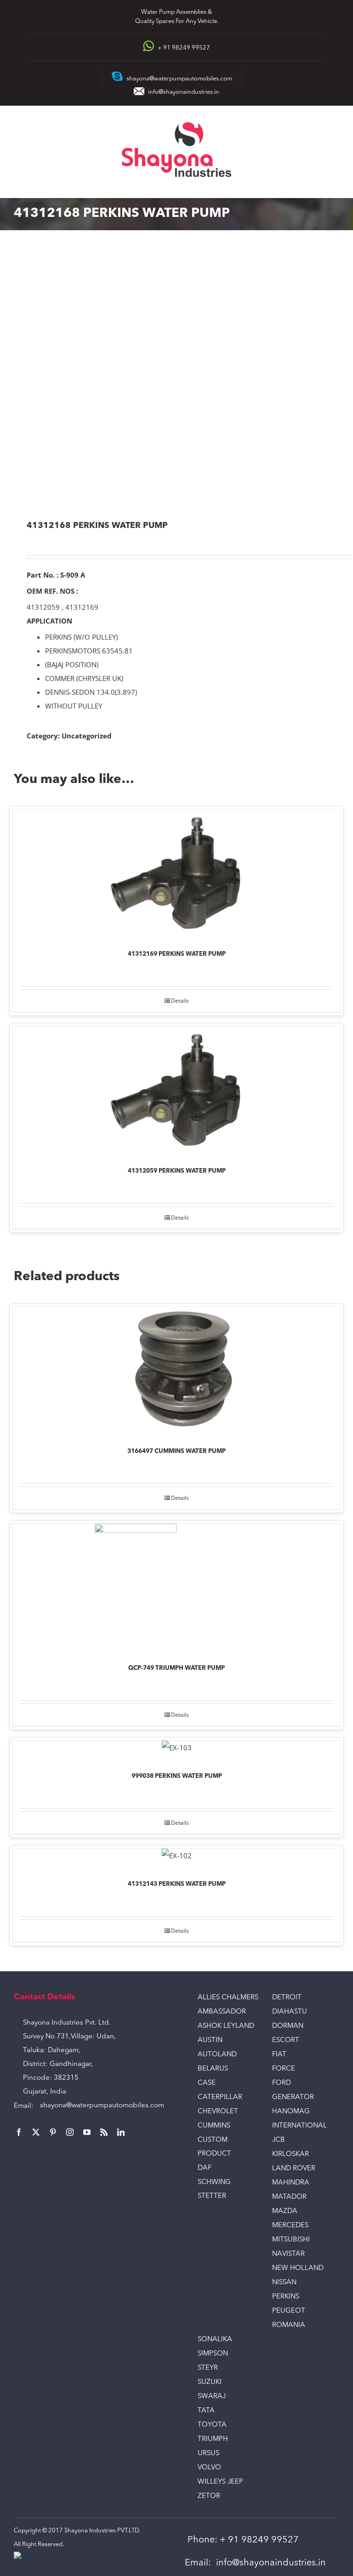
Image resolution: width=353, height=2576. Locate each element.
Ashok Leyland (226, 2026)
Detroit (287, 1998)
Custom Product (214, 2147)
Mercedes (290, 2226)
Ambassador (222, 2012)
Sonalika (215, 2340)
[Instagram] (70, 2132)
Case (207, 2083)
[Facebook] (19, 2132)
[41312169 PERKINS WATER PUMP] (176, 873)
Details (180, 1001)
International (299, 2126)
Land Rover (294, 2169)
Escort (286, 2040)
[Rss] (104, 2132)
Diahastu (290, 2012)
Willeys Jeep (220, 2482)
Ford (282, 2083)
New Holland (298, 2268)
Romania (289, 2325)
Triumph (213, 2439)
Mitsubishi (291, 2240)
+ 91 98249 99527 (259, 2540)
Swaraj (212, 2397)
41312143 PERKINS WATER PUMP (177, 1884)
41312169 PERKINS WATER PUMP (177, 954)
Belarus (213, 2069)
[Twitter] (36, 2132)
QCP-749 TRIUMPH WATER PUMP (176, 1668)
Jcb (279, 2140)
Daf (205, 2168)
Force (284, 2069)
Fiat (279, 2055)
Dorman (288, 2026)
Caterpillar (220, 2097)
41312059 (43, 607)
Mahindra (291, 2183)
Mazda (285, 2211)
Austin (210, 2040)
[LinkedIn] (121, 2132)
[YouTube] (87, 2132)
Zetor (209, 2496)
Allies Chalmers (228, 1998)
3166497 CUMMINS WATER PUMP (176, 1451)
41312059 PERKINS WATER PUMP (177, 1171)
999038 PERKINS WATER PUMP (177, 1776)
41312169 (82, 607)
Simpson (213, 2354)
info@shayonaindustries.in (184, 92)
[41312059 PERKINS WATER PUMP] (176, 1090)
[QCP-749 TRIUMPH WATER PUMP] (176, 1587)
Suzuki (210, 2382)
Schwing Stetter (214, 2189)
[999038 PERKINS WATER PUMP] (176, 1750)
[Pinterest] (53, 2132)
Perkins (286, 2297)
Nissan (284, 2283)
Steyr (208, 2368)
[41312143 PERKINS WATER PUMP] (176, 1858)
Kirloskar (290, 2154)
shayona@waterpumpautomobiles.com (102, 2106)
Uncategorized (87, 736)
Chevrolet (218, 2112)
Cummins (214, 2126)
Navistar (288, 2254)
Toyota (212, 2425)
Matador (289, 2197)
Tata (206, 2411)
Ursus (208, 2454)
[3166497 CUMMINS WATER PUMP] (176, 1370)
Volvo (209, 2468)
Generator (293, 2097)
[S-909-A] (176, 376)
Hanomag (291, 2112)
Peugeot (289, 2311)
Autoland (217, 2055)
